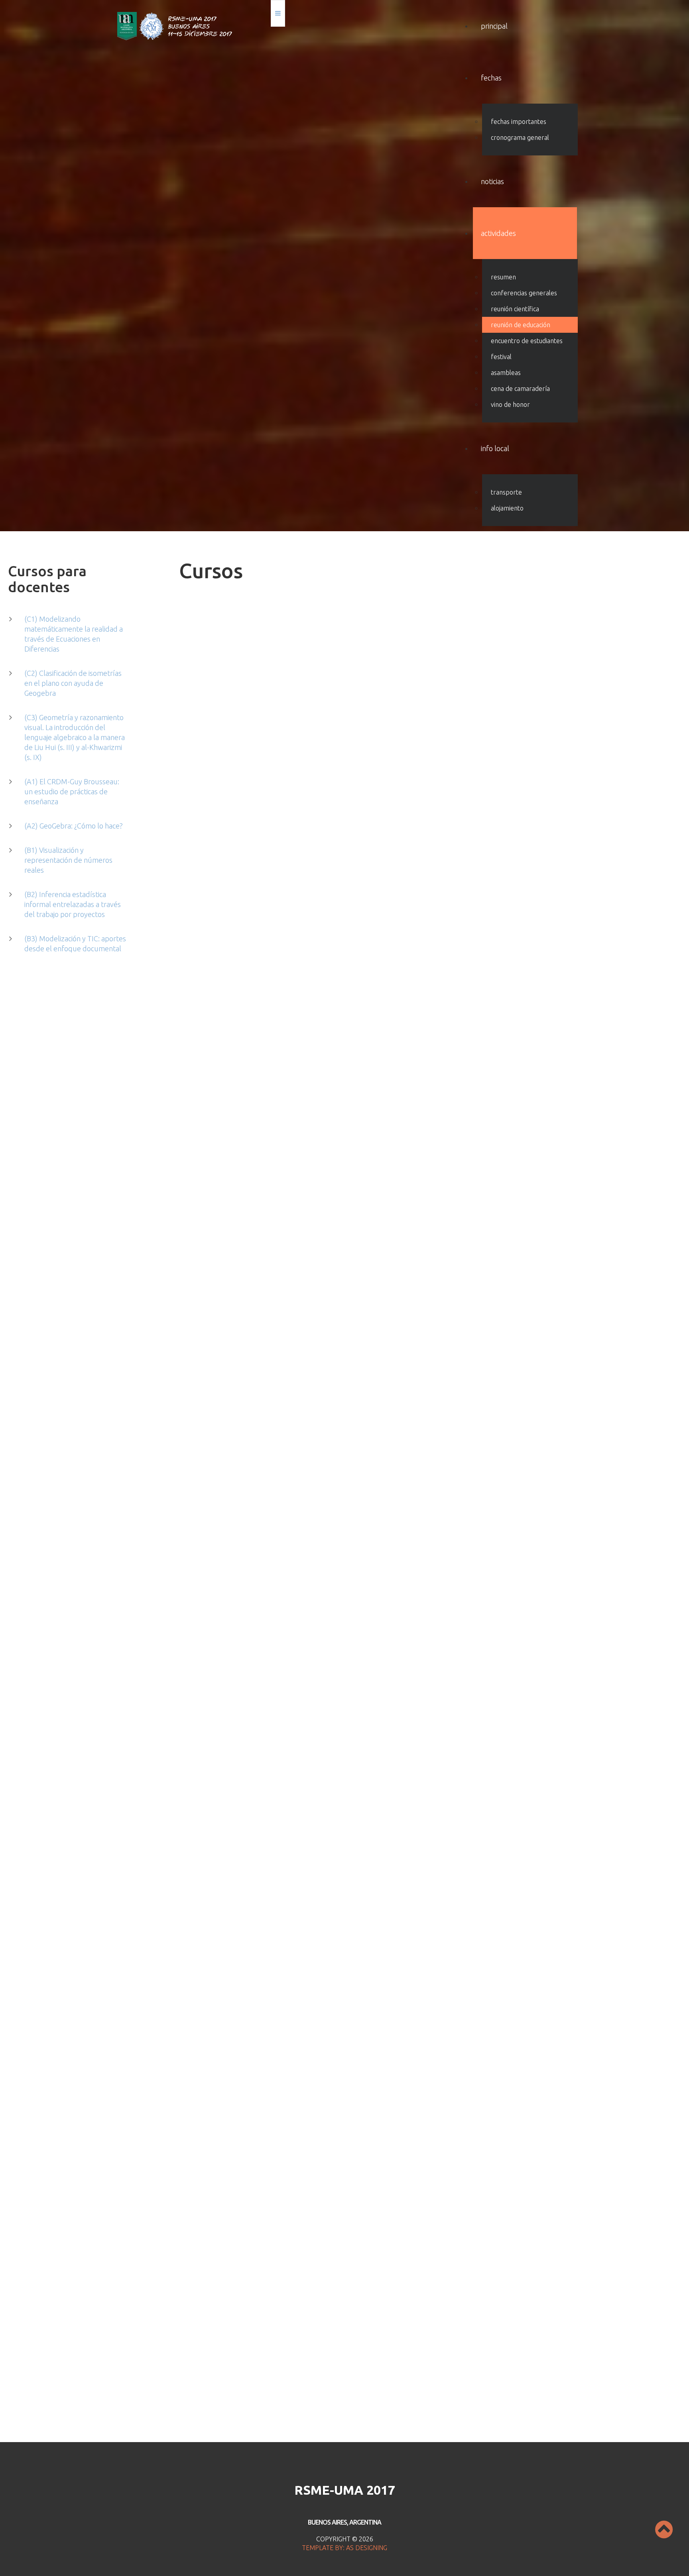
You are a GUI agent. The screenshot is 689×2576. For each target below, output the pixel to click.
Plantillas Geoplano (216, 1302)
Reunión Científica (515, 309)
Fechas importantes (519, 122)
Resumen (503, 277)
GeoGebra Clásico (489, 964)
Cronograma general (520, 137)
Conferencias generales (524, 293)
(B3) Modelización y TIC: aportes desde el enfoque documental (75, 943)
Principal (494, 26)
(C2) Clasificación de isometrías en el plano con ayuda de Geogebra (73, 683)
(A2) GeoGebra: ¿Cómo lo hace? (74, 826)
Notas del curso (202, 941)
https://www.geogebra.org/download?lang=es (302, 2199)
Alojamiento (507, 508)
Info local (495, 448)
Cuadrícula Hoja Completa (225, 1312)
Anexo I (477, 2408)
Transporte (506, 492)
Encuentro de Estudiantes (527, 341)
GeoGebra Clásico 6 (492, 1449)
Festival (501, 357)
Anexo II (505, 2408)
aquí (241, 2218)
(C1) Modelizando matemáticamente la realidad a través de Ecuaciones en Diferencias (74, 634)
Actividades (498, 233)
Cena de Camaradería (520, 389)
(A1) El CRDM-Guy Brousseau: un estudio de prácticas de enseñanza (72, 791)
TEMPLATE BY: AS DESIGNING (344, 2548)
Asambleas (506, 373)
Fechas (491, 78)
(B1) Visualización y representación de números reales (68, 860)
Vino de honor (510, 404)
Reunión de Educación (521, 325)
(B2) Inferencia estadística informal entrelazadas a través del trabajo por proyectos (73, 904)
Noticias (492, 181)
